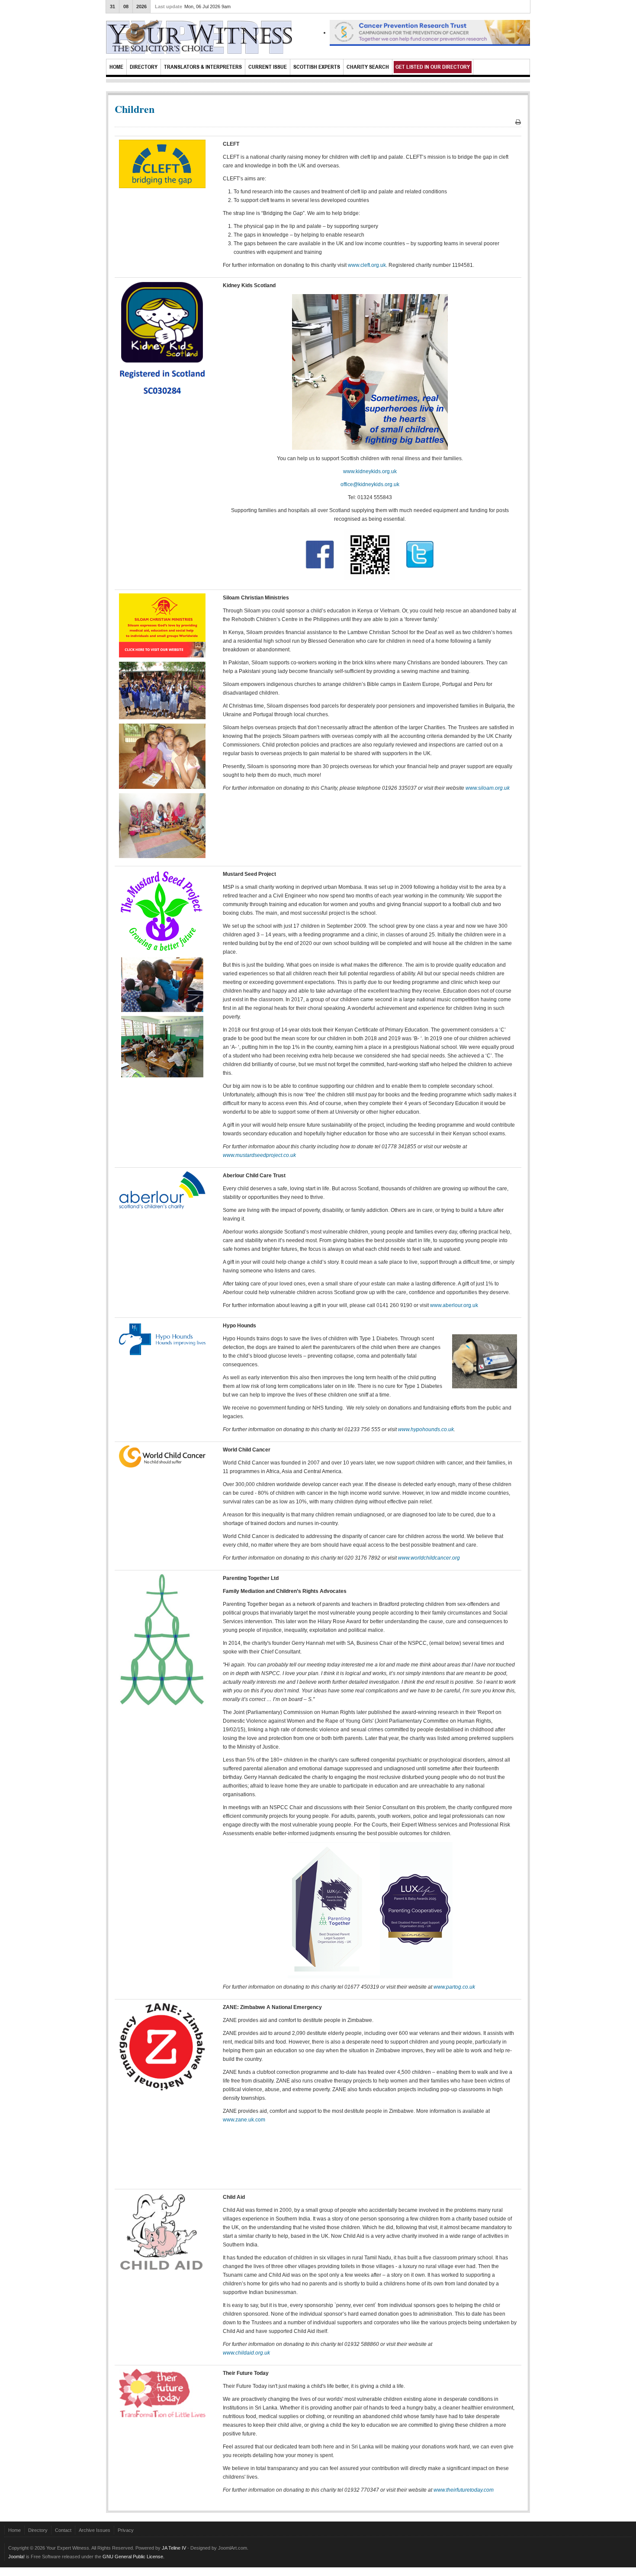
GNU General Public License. (133, 2557)
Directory (144, 67)
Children (135, 109)
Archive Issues (95, 2530)
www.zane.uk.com (244, 2120)
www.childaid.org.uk (246, 2353)
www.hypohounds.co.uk (426, 1429)
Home (116, 67)
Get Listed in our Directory (433, 67)
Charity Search (368, 67)
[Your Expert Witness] (199, 39)
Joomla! (16, 2557)
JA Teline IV (174, 2548)
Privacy (126, 2530)
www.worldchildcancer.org (429, 1558)
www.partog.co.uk (454, 1987)
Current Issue (268, 67)
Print (518, 122)
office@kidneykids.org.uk (370, 484)
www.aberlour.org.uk (454, 1305)
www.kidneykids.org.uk (370, 471)
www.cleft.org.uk (367, 265)
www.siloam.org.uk (488, 788)
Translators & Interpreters (203, 67)
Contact (63, 2530)
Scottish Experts (317, 67)
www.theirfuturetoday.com (464, 2490)
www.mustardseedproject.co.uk (259, 1155)
